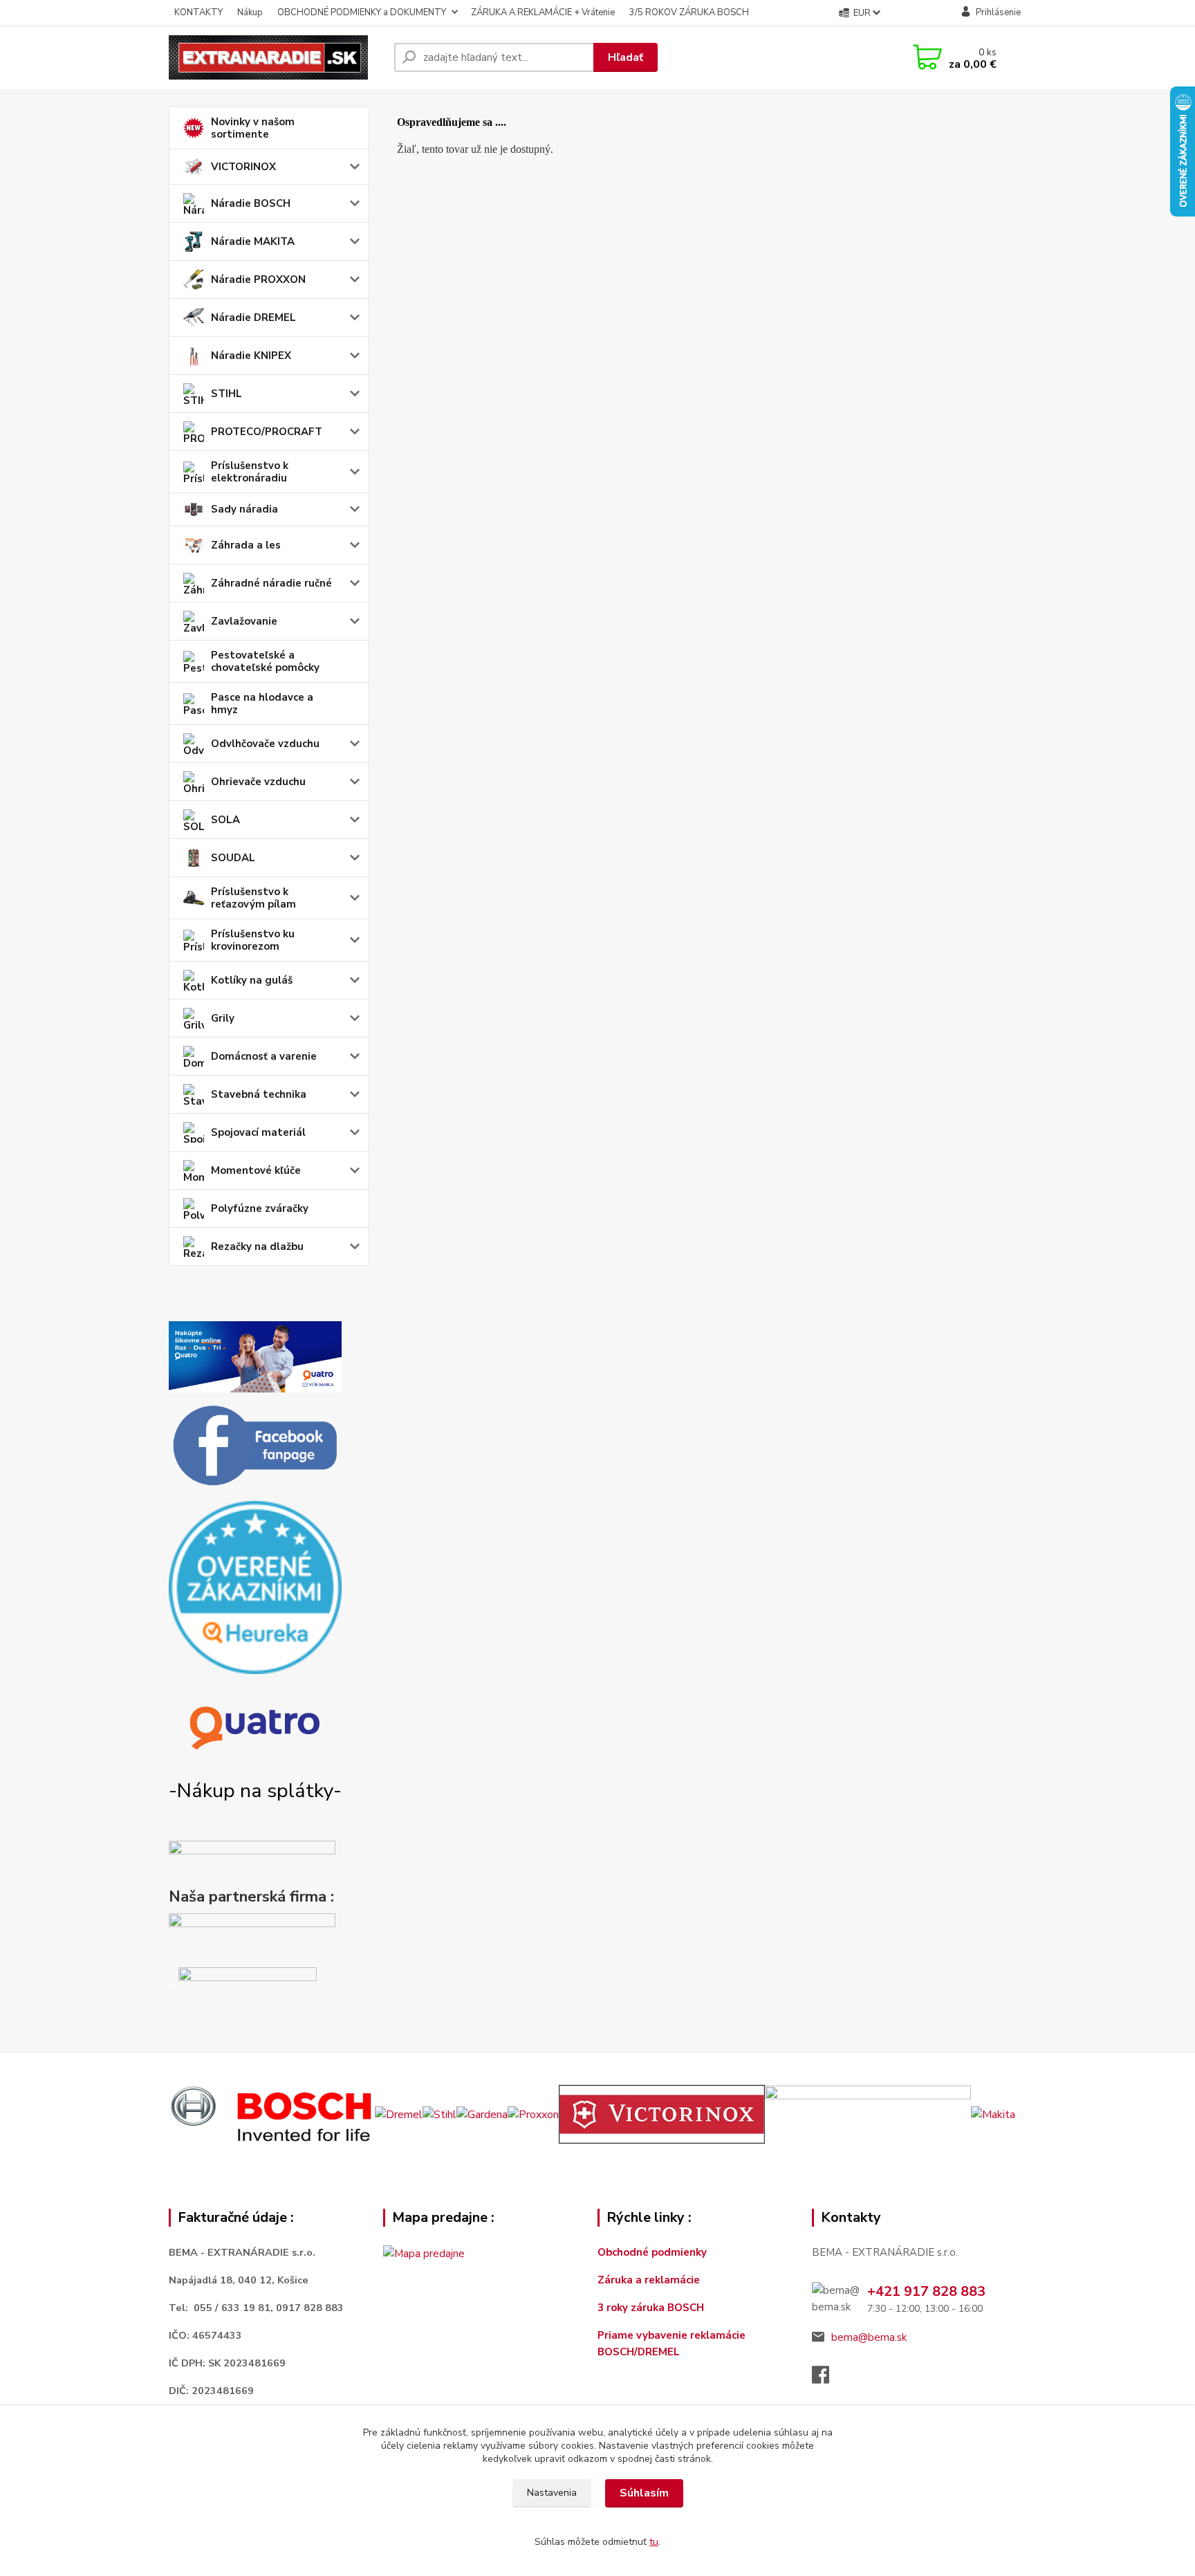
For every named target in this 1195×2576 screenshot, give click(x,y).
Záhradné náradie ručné (271, 583)
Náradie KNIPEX (251, 356)
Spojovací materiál (258, 1132)
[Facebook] (827, 2379)
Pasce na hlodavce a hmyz (262, 703)
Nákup (250, 12)
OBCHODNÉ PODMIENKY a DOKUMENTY (362, 12)
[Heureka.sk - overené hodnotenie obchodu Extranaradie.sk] (255, 1587)
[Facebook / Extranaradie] (255, 1446)
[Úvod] (276, 57)
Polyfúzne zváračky (260, 1208)
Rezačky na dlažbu (257, 1246)
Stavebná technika (259, 1094)
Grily (223, 1018)
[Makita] (993, 2114)
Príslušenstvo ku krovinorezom (253, 940)
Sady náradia (244, 509)
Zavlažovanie (244, 621)
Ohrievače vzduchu (258, 782)
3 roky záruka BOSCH (651, 2308)
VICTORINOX (243, 167)
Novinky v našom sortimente (253, 128)
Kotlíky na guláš (252, 980)
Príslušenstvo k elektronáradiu (250, 472)
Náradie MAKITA (253, 241)
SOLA (225, 820)
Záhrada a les (246, 545)
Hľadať (626, 57)
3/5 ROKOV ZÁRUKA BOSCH (689, 12)
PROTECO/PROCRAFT (267, 432)
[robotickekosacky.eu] (252, 1936)
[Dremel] (399, 2114)
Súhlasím (644, 2493)
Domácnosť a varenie (264, 1056)
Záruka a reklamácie (650, 2280)
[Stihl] (439, 2114)
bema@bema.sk (869, 2337)
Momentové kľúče (256, 1170)
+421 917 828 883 (926, 2291)
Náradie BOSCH (251, 203)
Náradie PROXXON (258, 279)
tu (654, 2542)
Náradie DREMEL (253, 318)
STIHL (226, 394)
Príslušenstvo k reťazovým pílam (253, 898)
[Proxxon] (533, 2114)
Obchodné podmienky (652, 2252)
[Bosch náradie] (272, 2114)
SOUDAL (233, 858)
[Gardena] (482, 2114)
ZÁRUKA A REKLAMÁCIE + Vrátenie (543, 12)
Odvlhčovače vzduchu (265, 744)
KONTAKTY (198, 12)
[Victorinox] (662, 2114)
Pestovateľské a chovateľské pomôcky (265, 661)
